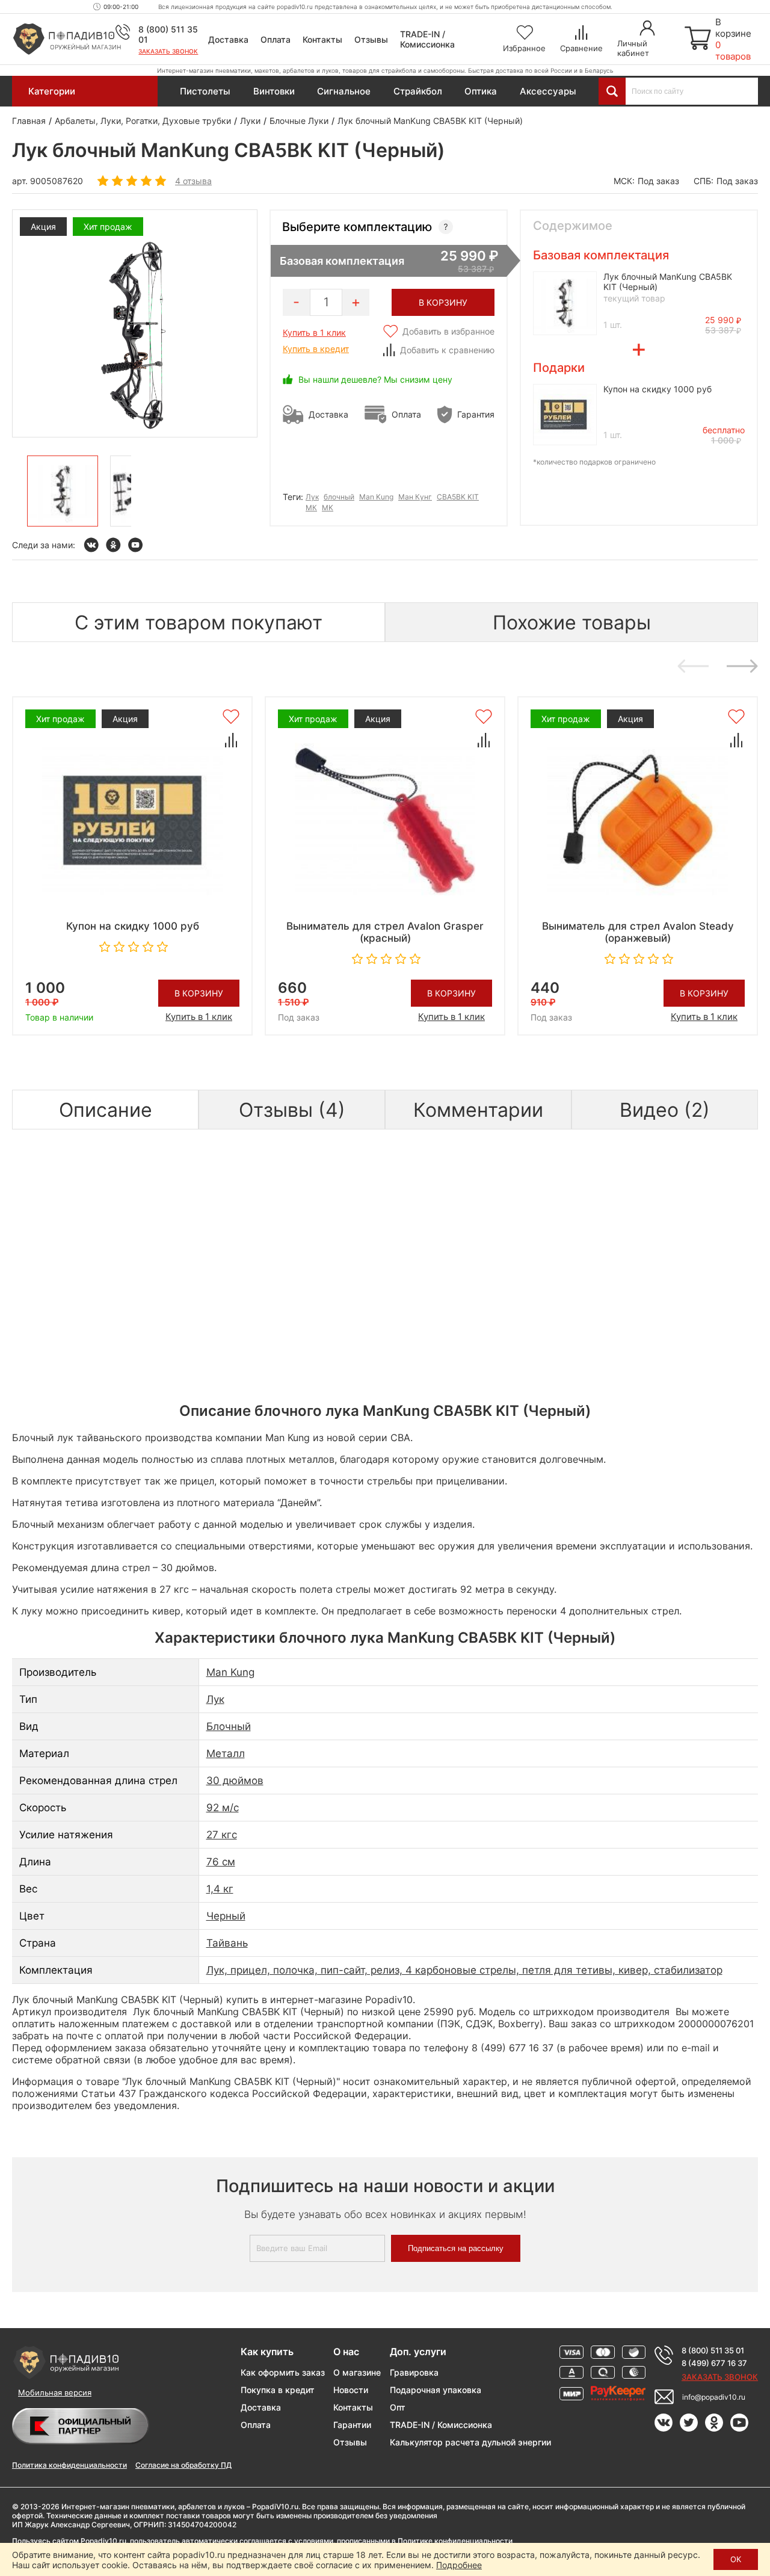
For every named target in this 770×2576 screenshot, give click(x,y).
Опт (398, 2407)
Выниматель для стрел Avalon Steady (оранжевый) (638, 932)
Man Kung (376, 497)
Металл (226, 1753)
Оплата (276, 39)
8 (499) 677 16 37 (714, 2363)
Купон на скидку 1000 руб (658, 389)
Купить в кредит (316, 349)
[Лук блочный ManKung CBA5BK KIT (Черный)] (63, 491)
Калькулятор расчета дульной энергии (470, 2442)
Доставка (228, 39)
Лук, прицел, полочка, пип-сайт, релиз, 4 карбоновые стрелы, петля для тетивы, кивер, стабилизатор (464, 1970)
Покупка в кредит (278, 2390)
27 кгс (222, 1835)
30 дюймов (235, 1781)
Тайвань (227, 1943)
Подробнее (459, 2565)
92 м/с (223, 1808)
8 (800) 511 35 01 (713, 2350)
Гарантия (476, 414)
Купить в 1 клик (314, 332)
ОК (736, 2559)
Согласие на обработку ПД (183, 2465)
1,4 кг (220, 1889)
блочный (339, 497)
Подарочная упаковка (436, 2390)
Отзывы (371, 39)
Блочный (229, 1726)
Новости (351, 2390)
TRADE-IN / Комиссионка (427, 39)
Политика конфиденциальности (69, 2465)
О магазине (357, 2372)
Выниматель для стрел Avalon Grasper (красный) (385, 932)
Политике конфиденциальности (455, 2541)
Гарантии (352, 2425)
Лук (312, 497)
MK (328, 508)
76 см (221, 1862)
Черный (226, 1916)
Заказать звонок (168, 51)
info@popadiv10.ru (714, 2397)
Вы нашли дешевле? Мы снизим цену (375, 379)
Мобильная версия (55, 2392)
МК (311, 508)
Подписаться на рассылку (456, 2248)
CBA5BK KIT (458, 497)
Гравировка (414, 2372)
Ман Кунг (415, 497)
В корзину (199, 993)
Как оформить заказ (283, 2372)
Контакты (322, 39)
